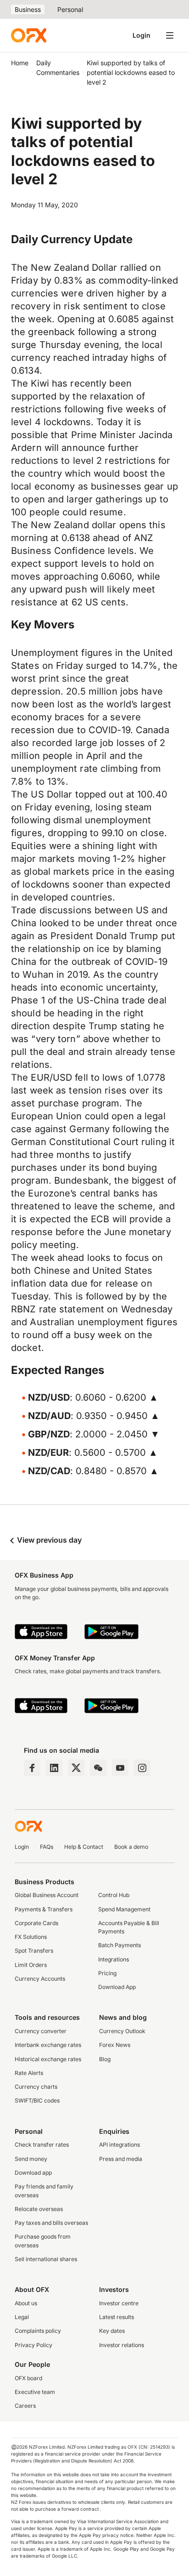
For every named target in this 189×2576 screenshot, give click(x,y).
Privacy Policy (33, 2345)
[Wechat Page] (98, 1768)
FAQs (47, 1847)
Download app (33, 2173)
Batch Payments (120, 1945)
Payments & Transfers (44, 1909)
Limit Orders (31, 1965)
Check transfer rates (42, 2145)
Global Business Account (47, 1895)
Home (20, 63)
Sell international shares (46, 2259)
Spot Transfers (34, 1951)
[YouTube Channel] (120, 1768)
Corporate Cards (36, 1923)
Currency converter (41, 2031)
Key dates (112, 2331)
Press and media (121, 2159)
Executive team (35, 2392)
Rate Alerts (29, 2073)
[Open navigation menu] (170, 35)
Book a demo (131, 1847)
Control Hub (114, 1895)
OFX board (28, 2378)
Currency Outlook (122, 2031)
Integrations (114, 1959)
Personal (70, 9)
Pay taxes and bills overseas (51, 2223)
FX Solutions (31, 1937)
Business (28, 9)
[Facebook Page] (32, 1768)
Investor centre (119, 2303)
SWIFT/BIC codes (37, 2100)
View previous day (48, 1540)
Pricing (107, 1973)
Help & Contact (84, 1847)
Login (142, 35)
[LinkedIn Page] (54, 1768)
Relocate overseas (39, 2209)
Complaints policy (38, 2331)
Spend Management (124, 1909)
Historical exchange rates (48, 2059)
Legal (22, 2317)
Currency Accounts (40, 1979)
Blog (105, 2059)
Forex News (115, 2045)
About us (26, 2303)
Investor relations (122, 2345)
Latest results (117, 2317)
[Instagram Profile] (142, 1768)
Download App (117, 1987)
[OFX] (29, 35)
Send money (31, 2159)
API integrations (120, 2145)
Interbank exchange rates (48, 2045)
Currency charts (36, 2087)
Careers (25, 2406)
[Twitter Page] (76, 1768)
